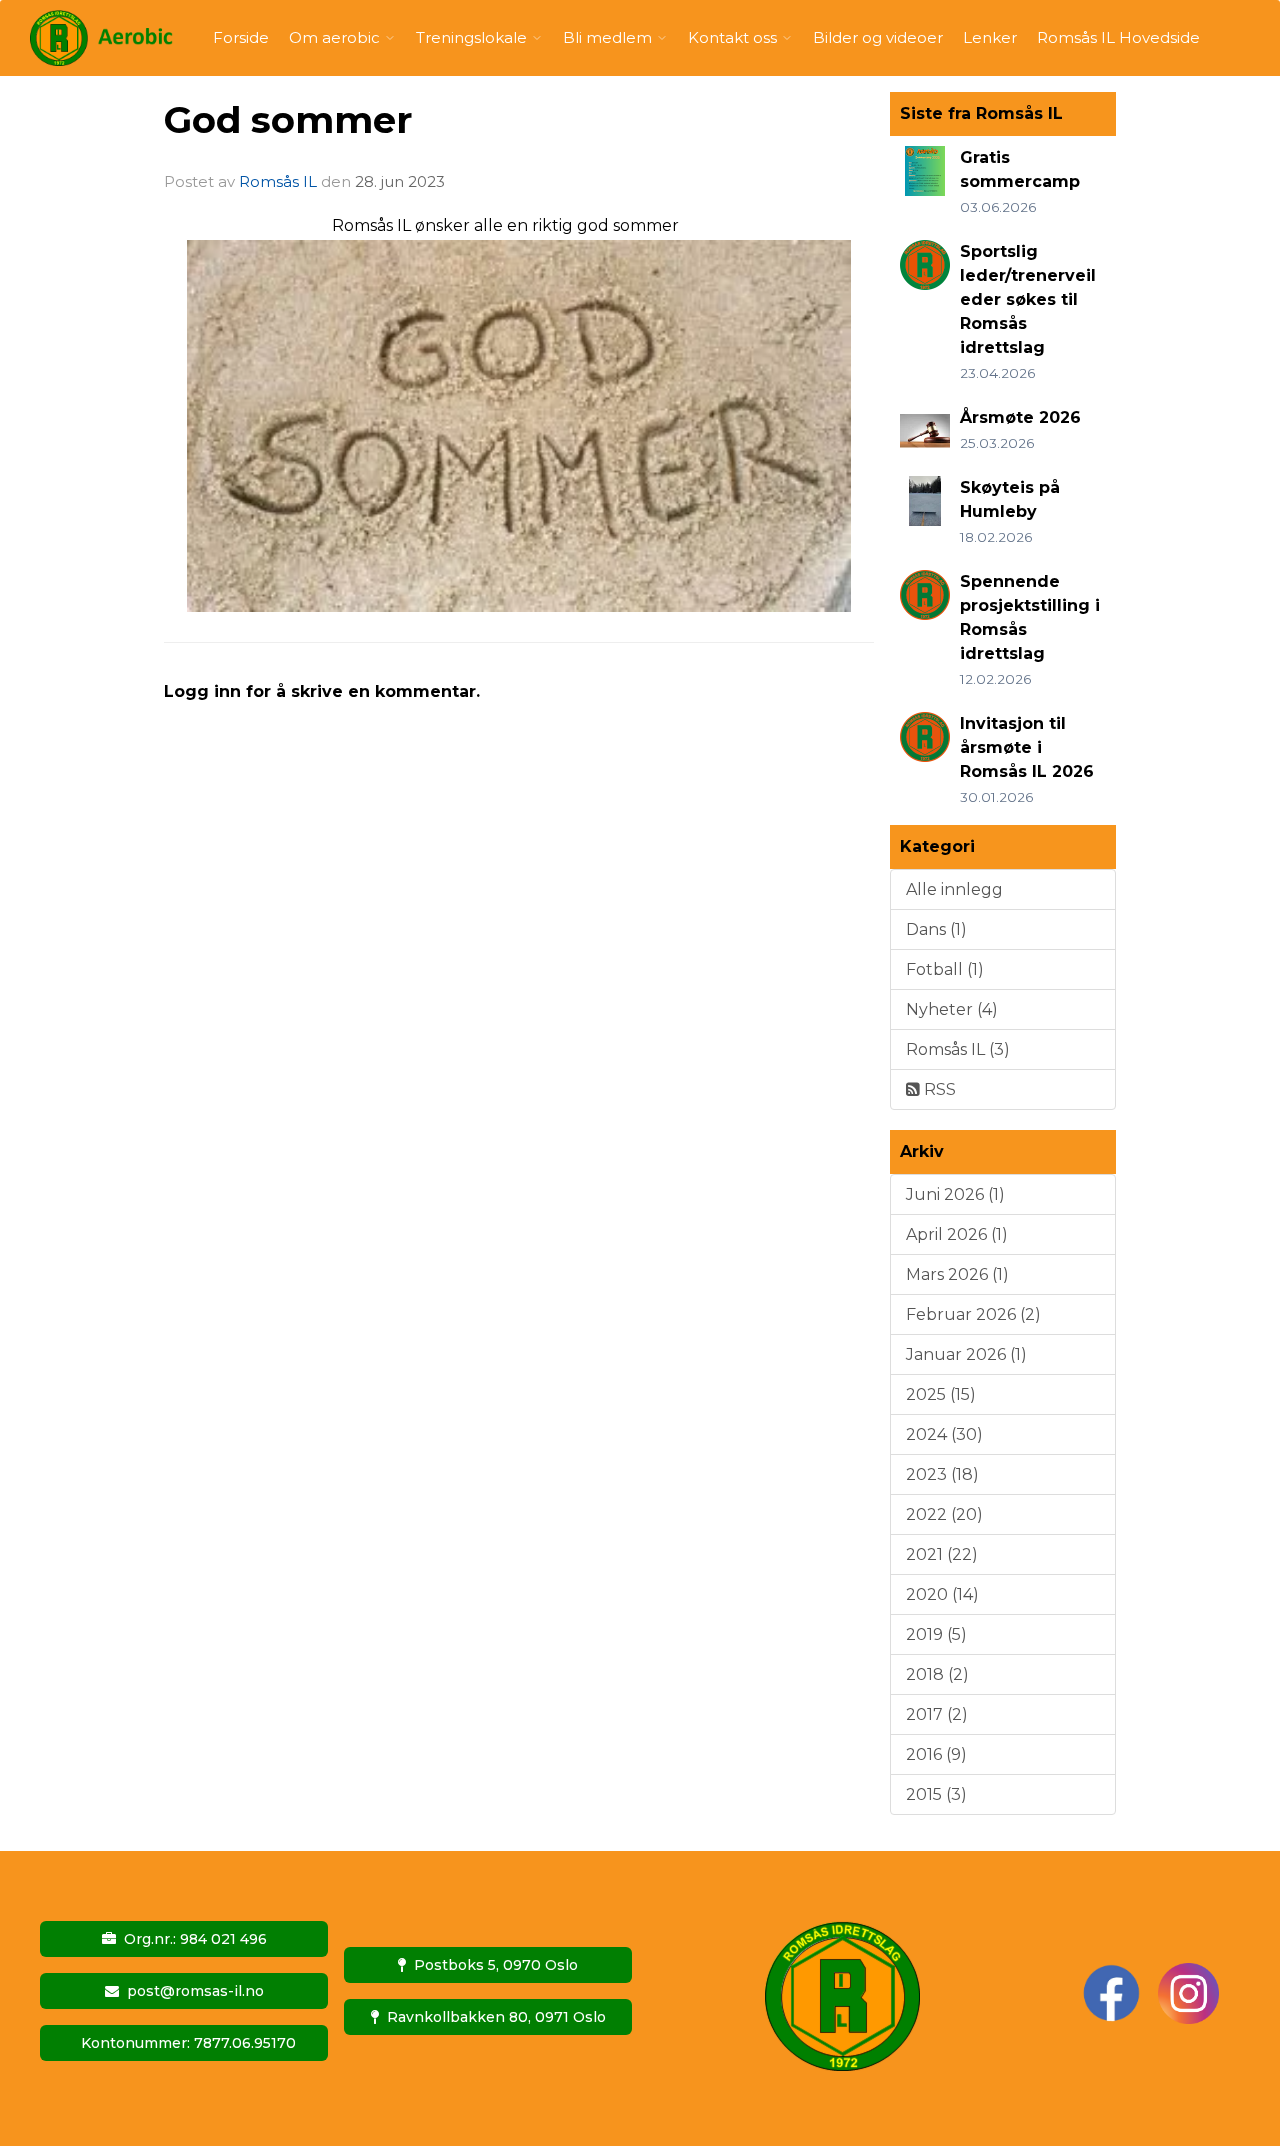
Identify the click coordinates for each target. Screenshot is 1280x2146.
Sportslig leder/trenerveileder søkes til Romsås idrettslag (1028, 299)
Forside (241, 37)
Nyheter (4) (952, 1009)
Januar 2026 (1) (966, 1354)
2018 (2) (937, 1674)
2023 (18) (942, 1474)
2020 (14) (942, 1594)
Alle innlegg (954, 889)
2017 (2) (937, 1714)
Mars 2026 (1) (957, 1274)
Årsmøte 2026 (1020, 417)
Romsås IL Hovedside (1118, 37)
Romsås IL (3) (958, 1049)
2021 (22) (942, 1554)
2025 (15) (941, 1394)
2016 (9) (936, 1754)
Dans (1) (936, 929)
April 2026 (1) (957, 1234)
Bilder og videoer (878, 37)
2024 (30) (944, 1434)
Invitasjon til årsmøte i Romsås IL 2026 (1027, 747)
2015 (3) (936, 1794)
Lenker (990, 37)
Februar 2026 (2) (973, 1314)
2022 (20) (944, 1514)
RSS (938, 1089)
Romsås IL (278, 181)
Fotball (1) (945, 969)
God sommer (288, 119)
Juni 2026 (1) (955, 1194)
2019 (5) (936, 1634)
